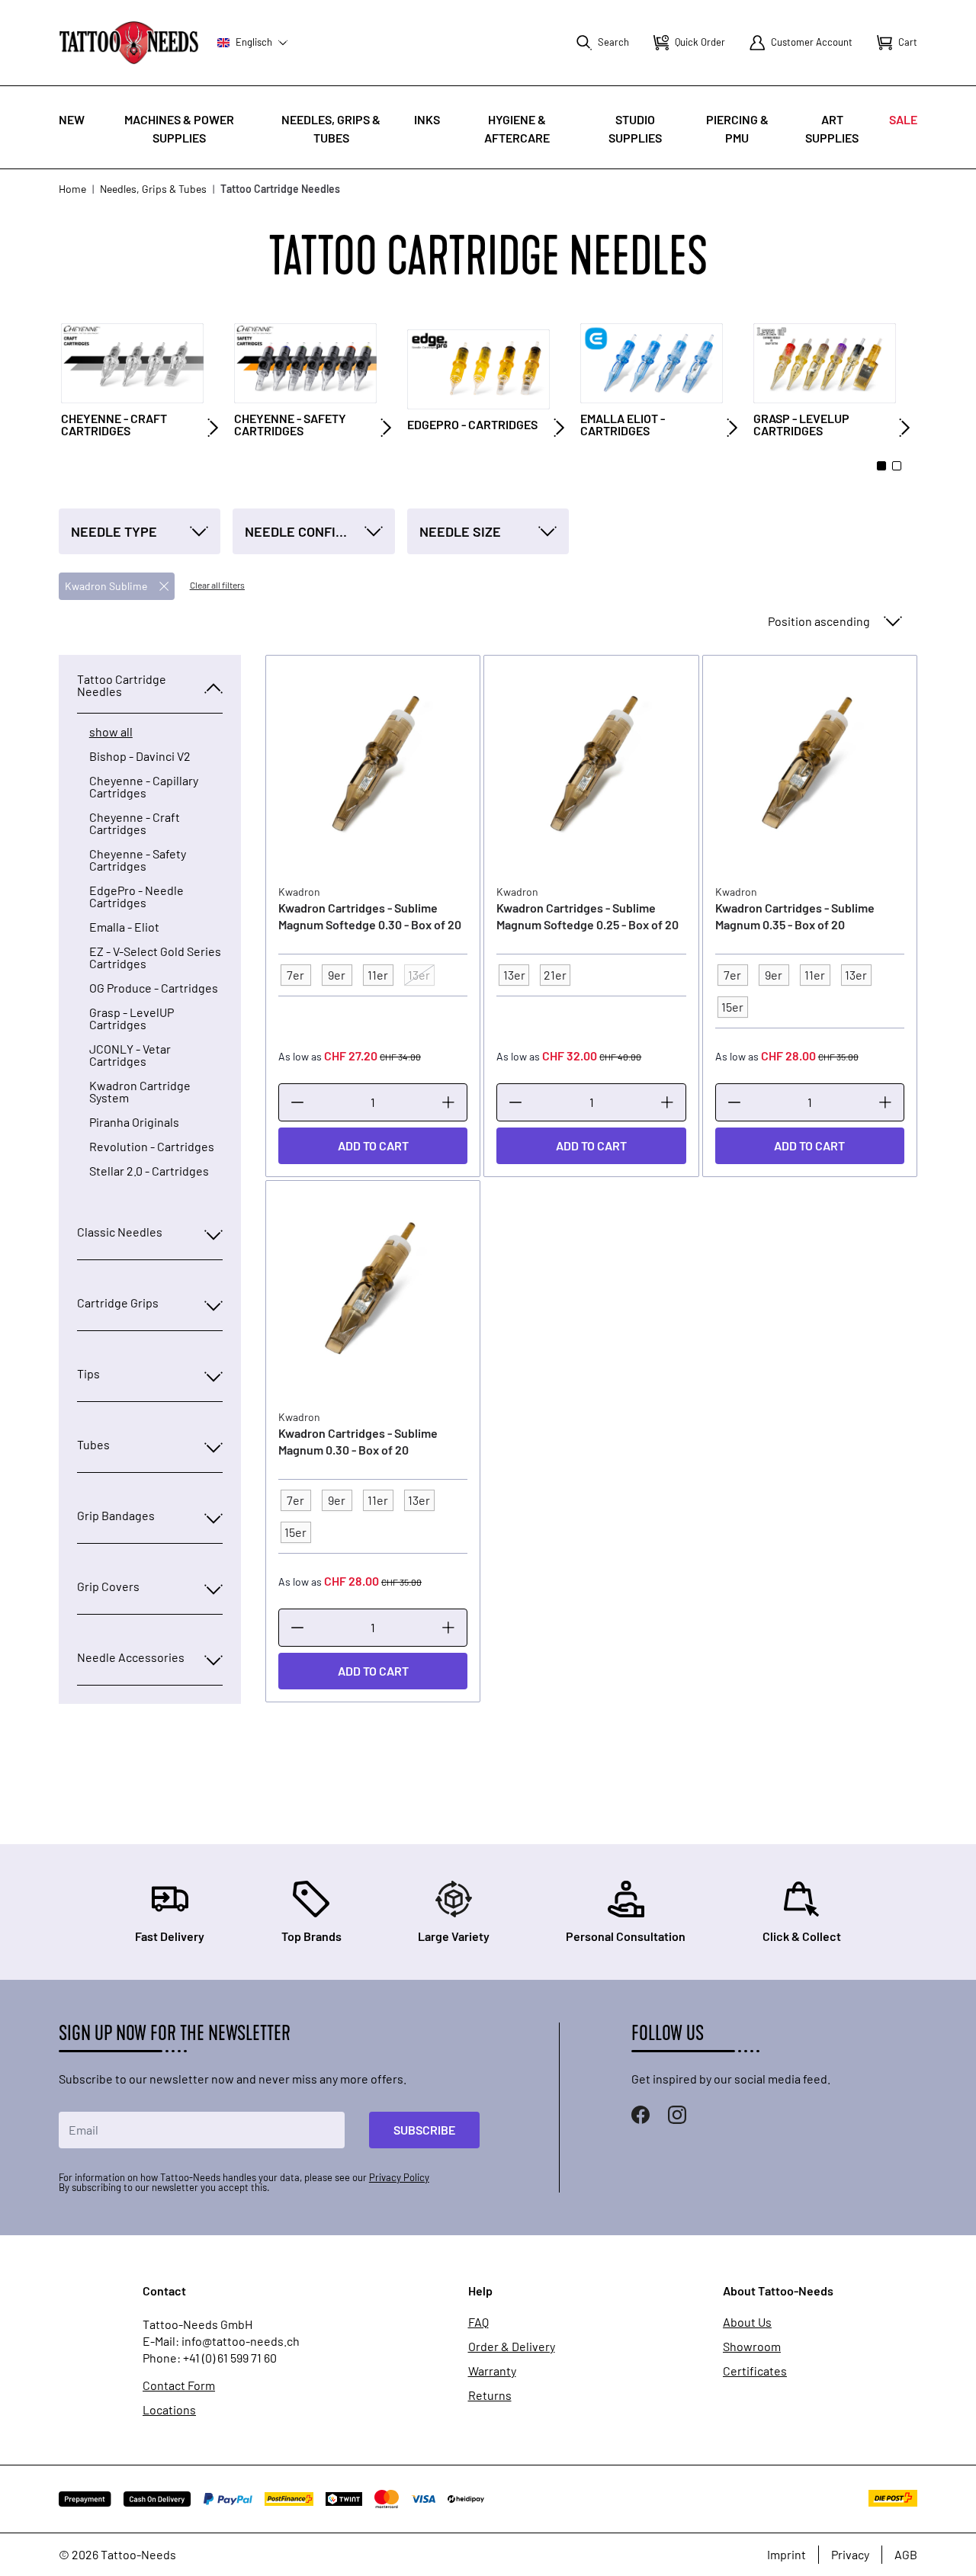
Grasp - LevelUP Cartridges (132, 1019)
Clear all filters (217, 585)
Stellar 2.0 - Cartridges (149, 1171)
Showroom (752, 2347)
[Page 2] (897, 466)
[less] (297, 1102)
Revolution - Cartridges (152, 1147)
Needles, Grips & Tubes (153, 189)
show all (111, 732)
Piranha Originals (134, 1122)
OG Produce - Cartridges (154, 988)
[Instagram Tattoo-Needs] (677, 2115)
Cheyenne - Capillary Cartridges (144, 787)
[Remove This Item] (164, 586)
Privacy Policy (399, 2177)
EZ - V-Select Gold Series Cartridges (155, 958)
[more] (448, 1102)
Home (72, 189)
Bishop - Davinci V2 (140, 756)
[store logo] (129, 42)
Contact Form (179, 2385)
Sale (903, 119)
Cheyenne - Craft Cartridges (135, 823)
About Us (747, 2322)
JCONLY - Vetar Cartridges (130, 1055)
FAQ (478, 2322)
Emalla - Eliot (124, 927)
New (72, 119)
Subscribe (424, 2130)
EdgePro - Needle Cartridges (136, 897)
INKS (427, 119)
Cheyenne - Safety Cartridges (138, 860)
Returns (490, 2395)
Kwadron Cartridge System (140, 1092)
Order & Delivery (512, 2347)
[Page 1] (881, 466)
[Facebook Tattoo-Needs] (640, 2115)
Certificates (755, 2371)
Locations (169, 2410)
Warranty (492, 2371)
